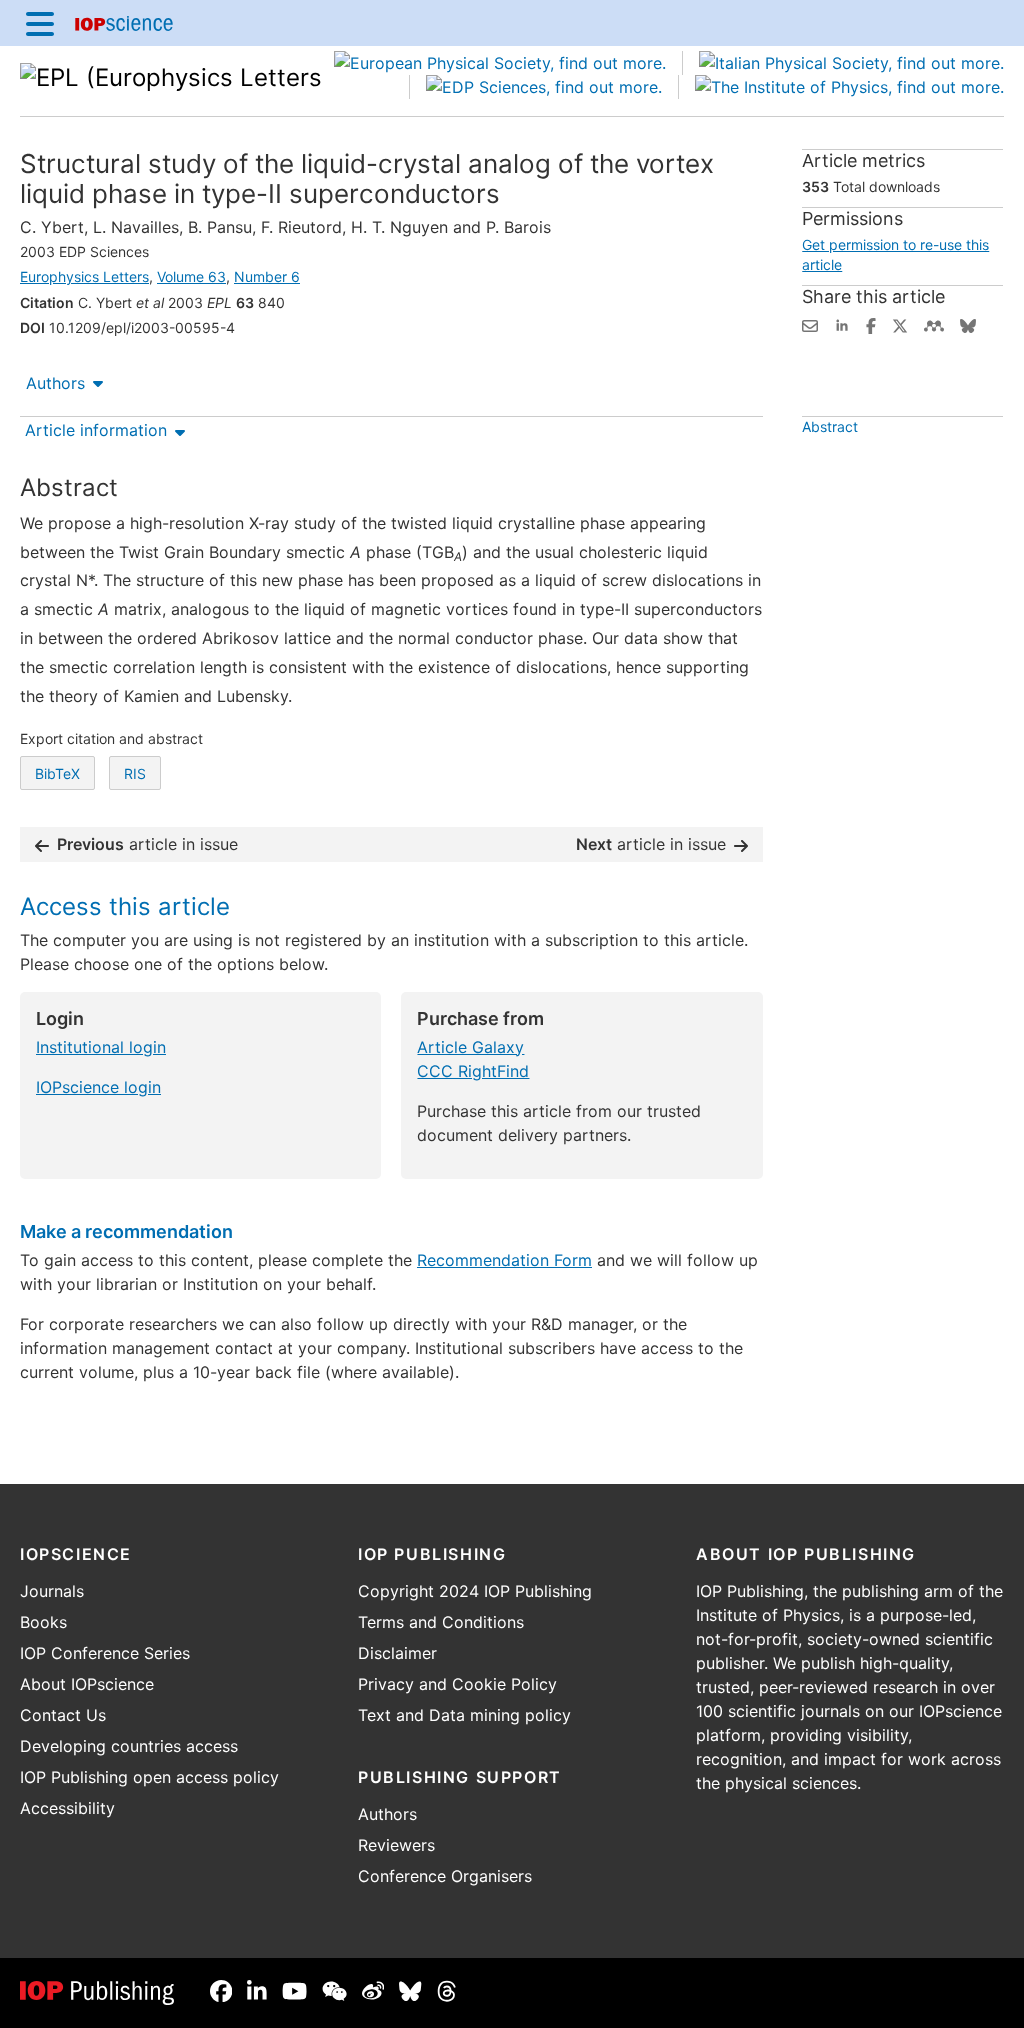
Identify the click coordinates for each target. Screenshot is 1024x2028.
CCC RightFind (473, 1071)
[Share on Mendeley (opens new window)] (934, 324)
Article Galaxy (470, 1047)
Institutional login (101, 1047)
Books (43, 1622)
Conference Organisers (445, 1876)
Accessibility (67, 1808)
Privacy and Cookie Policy (457, 1684)
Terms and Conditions (441, 1622)
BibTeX (57, 773)
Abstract (830, 426)
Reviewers (396, 1845)
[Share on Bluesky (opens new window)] (968, 324)
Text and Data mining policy (464, 1715)
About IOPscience (87, 1684)
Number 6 (267, 276)
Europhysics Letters (84, 276)
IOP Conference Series (105, 1653)
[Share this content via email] (810, 324)
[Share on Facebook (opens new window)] (871, 324)
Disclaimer (397, 1653)
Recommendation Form (504, 1260)
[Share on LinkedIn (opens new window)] (842, 324)
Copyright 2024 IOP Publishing (475, 1591)
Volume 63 (191, 276)
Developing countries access (129, 1746)
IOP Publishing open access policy (149, 1777)
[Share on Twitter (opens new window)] (900, 324)
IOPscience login (98, 1087)
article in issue (147, 844)
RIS (135, 773)
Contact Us (63, 1715)
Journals (52, 1591)
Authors (55, 383)
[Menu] (40, 23)
